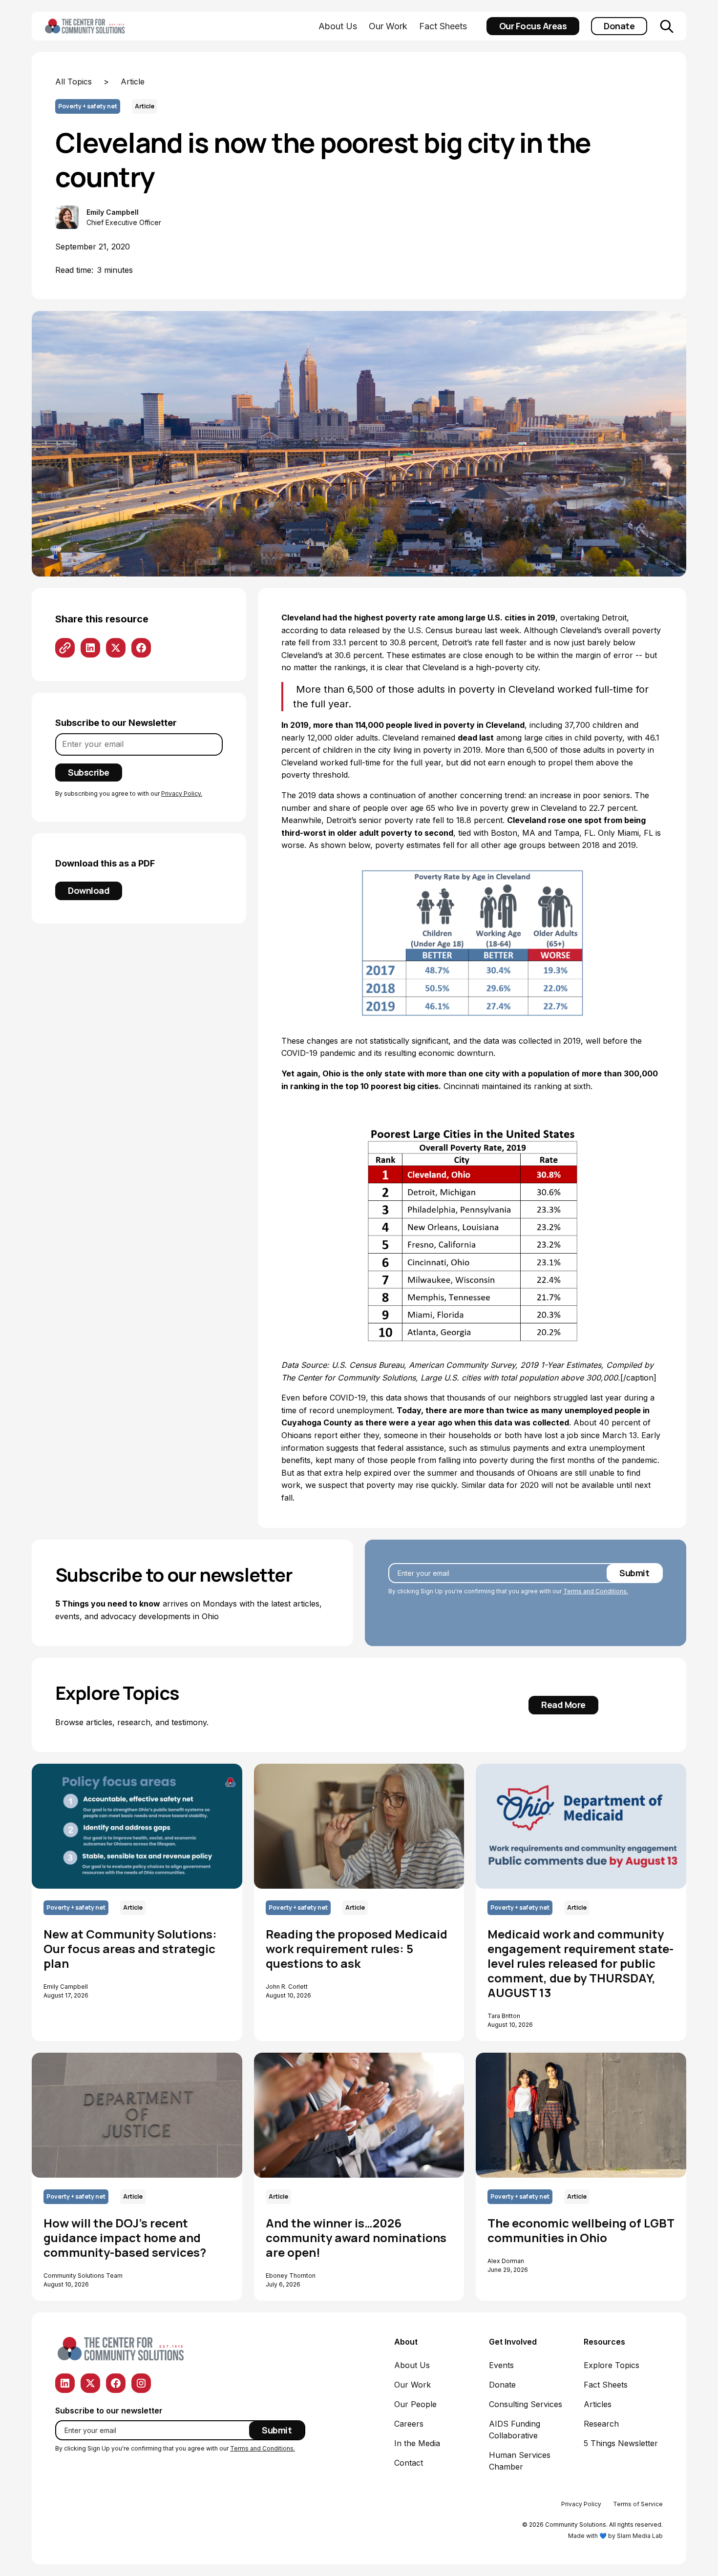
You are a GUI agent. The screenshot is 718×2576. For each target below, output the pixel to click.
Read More (563, 1705)
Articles (598, 2404)
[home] (100, 26)
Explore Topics (612, 2365)
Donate (619, 26)
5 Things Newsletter (621, 2443)
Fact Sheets (443, 26)
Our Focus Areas (533, 26)
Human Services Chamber (520, 2461)
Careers (409, 2424)
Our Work (388, 26)
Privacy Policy (581, 2504)
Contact (409, 2463)
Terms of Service (638, 2504)
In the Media (417, 2443)
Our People (415, 2404)
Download (89, 890)
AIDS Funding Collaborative (515, 2430)
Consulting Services (526, 2404)
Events (501, 2365)
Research (601, 2424)
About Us (338, 26)
